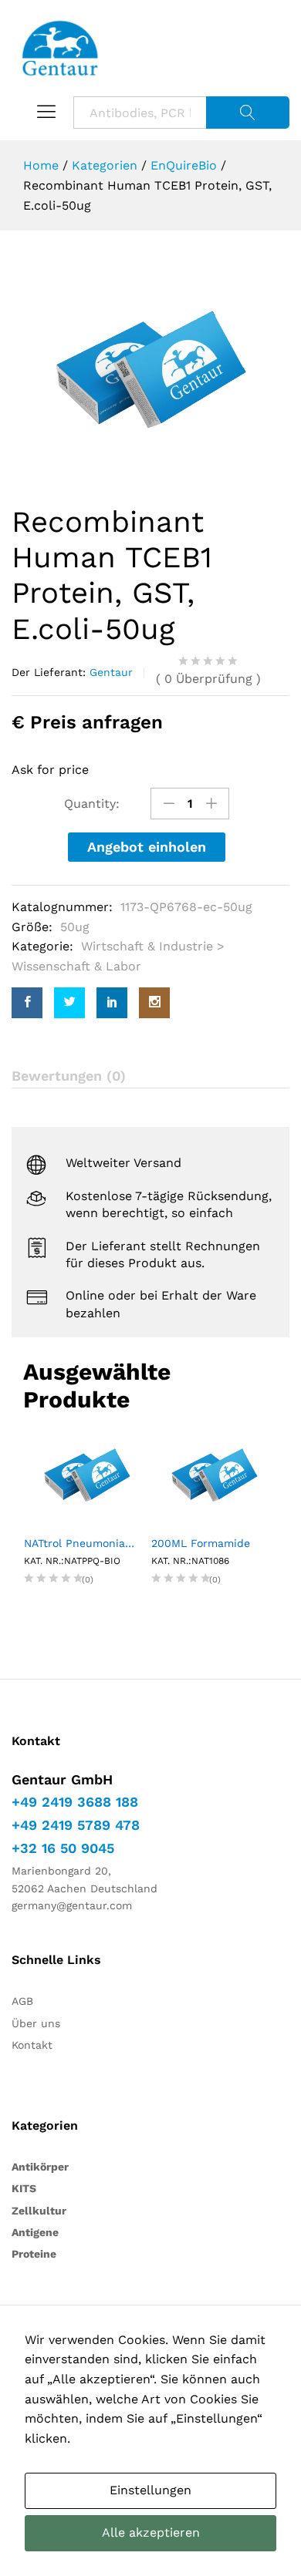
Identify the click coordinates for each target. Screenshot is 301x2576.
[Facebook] (27, 1003)
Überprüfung (208, 679)
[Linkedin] (112, 1003)
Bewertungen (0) (69, 1076)
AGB (22, 2001)
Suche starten (248, 113)
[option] (150, 370)
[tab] (150, 1076)
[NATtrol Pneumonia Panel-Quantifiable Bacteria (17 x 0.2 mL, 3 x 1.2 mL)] (87, 1474)
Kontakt (32, 2045)
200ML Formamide (201, 1543)
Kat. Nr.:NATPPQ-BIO (72, 1561)
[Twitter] (69, 1003)
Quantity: (92, 804)
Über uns (36, 2023)
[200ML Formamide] (214, 1474)
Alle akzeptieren (151, 2532)
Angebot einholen (147, 847)
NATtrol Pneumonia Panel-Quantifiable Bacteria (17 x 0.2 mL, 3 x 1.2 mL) (87, 1543)
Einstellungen (150, 2490)
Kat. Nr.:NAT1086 (190, 1561)
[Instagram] (154, 1003)
